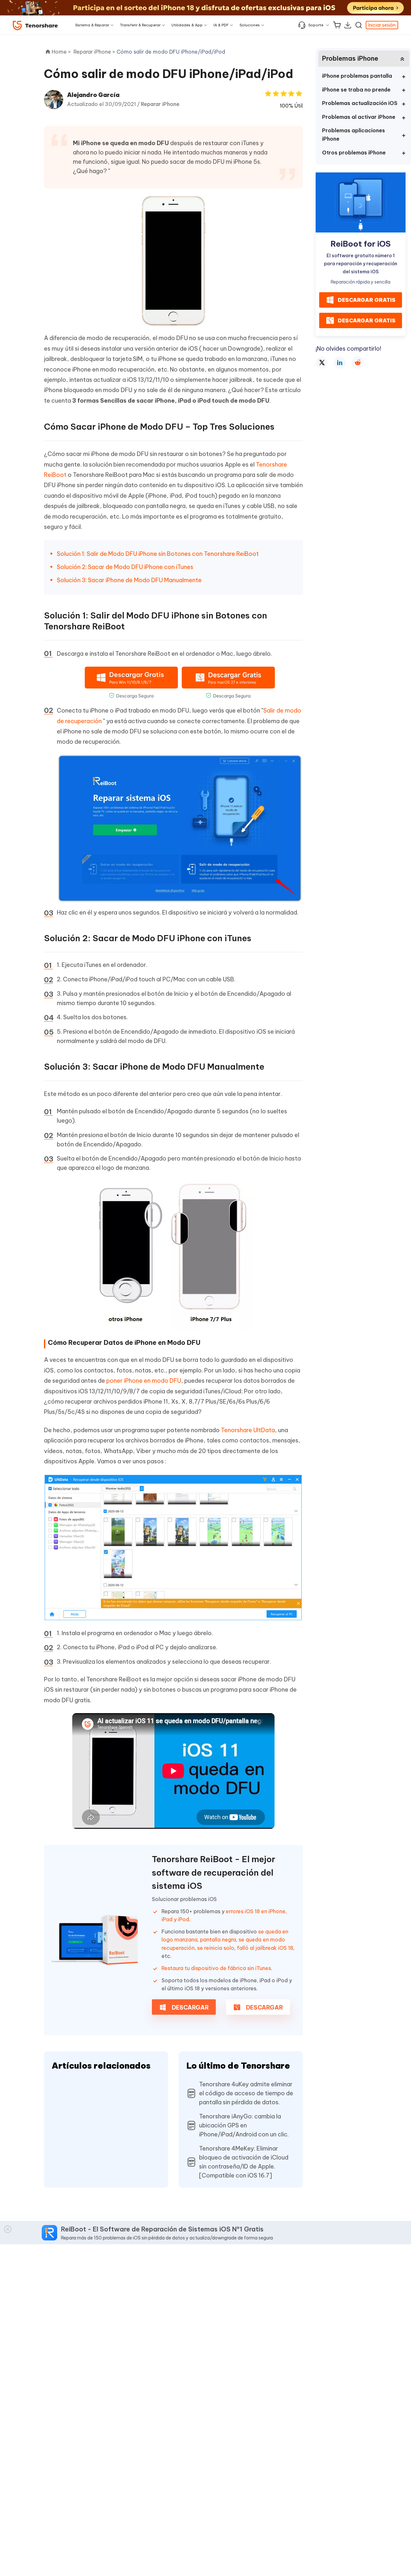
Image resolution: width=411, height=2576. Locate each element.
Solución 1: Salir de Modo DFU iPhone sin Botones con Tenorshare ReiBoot (158, 554)
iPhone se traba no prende (356, 90)
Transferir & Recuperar (140, 25)
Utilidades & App (187, 25)
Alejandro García (93, 95)
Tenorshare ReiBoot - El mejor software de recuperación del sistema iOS (214, 1872)
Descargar (190, 2007)
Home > (61, 52)
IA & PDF (221, 25)
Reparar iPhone (160, 104)
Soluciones (250, 25)
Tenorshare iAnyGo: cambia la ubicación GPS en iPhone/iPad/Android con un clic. (244, 2125)
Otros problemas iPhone (354, 153)
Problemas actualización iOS (360, 103)
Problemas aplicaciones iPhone (354, 135)
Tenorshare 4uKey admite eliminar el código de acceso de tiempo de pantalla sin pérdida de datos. (246, 2093)
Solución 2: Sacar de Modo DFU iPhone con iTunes (125, 567)
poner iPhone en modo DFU (144, 1381)
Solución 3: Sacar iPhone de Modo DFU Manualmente (129, 580)
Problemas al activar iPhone (359, 117)
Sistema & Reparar (92, 25)
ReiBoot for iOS (361, 244)
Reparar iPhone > (95, 52)
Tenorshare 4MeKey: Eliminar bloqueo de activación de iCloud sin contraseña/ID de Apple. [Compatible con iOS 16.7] (244, 2162)
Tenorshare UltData (248, 1430)
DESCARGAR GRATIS (367, 300)
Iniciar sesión (382, 25)
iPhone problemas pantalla (357, 76)
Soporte (316, 25)
